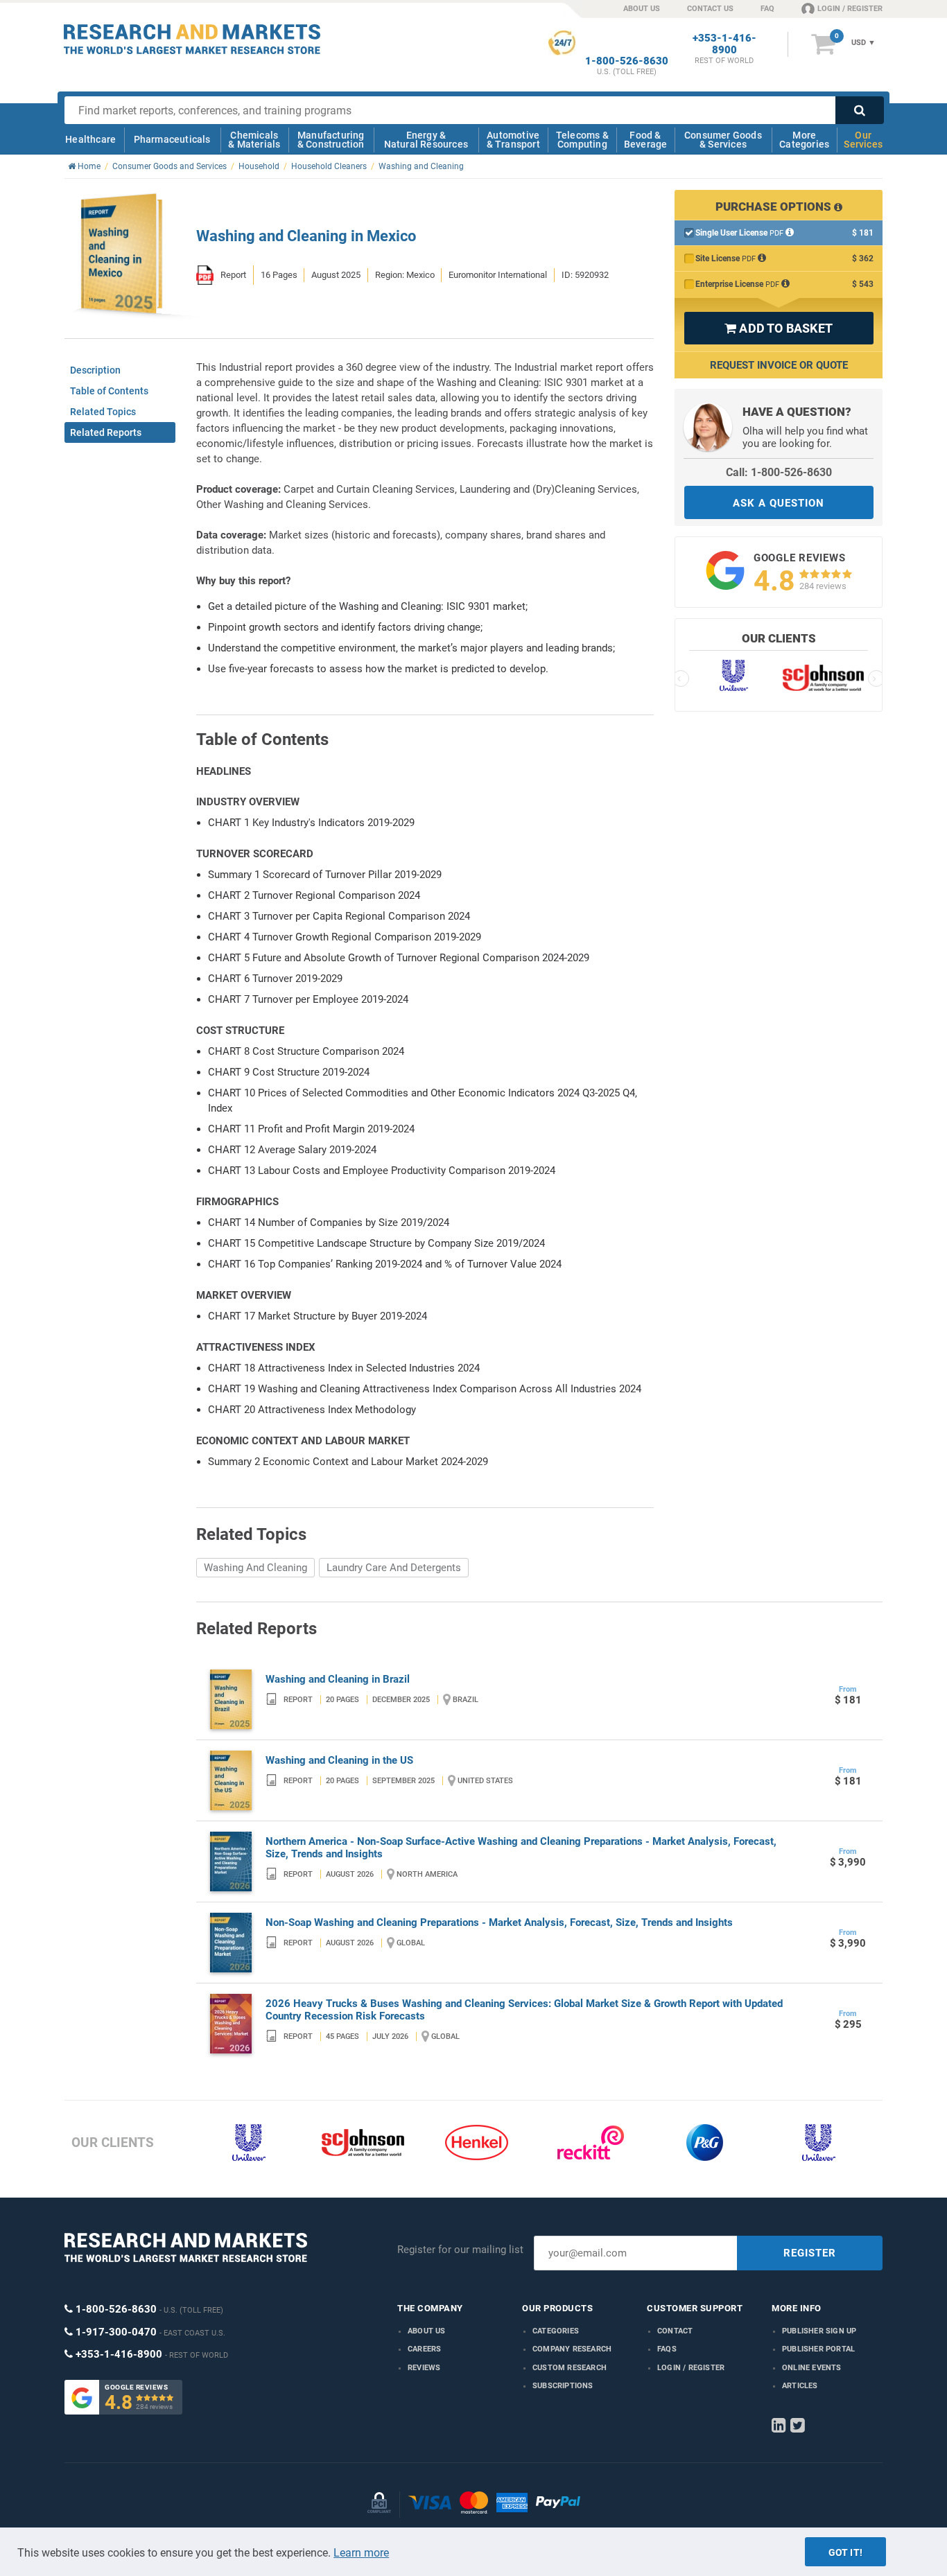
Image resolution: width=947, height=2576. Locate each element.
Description (95, 370)
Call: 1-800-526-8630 (779, 472)
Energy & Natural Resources (426, 140)
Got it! (845, 2552)
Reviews (424, 2368)
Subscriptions (563, 2386)
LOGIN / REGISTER (850, 9)
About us (427, 2331)
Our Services (863, 140)
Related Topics (103, 412)
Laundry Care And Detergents (394, 1568)
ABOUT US (642, 9)
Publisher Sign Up (819, 2331)
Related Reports (106, 432)
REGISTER (810, 2253)
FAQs (667, 2349)
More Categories (804, 140)
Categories (556, 2331)
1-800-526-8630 (627, 61)
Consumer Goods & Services (723, 140)
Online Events (812, 2368)
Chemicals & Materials (254, 140)
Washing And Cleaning (255, 1568)
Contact (675, 2331)
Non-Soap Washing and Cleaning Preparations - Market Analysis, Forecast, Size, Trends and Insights (499, 1922)
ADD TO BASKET (779, 328)
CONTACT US (710, 9)
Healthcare (90, 139)
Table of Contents (109, 391)
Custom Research (570, 2368)
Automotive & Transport (513, 140)
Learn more (361, 2553)
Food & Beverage (646, 140)
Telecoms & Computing (582, 140)
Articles (800, 2386)
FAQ (767, 9)
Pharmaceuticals (172, 139)
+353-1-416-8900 (724, 44)
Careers (424, 2349)
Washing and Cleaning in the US (339, 1760)
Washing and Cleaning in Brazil (338, 1679)
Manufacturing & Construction (331, 140)
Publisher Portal (818, 2349)
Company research (572, 2349)
